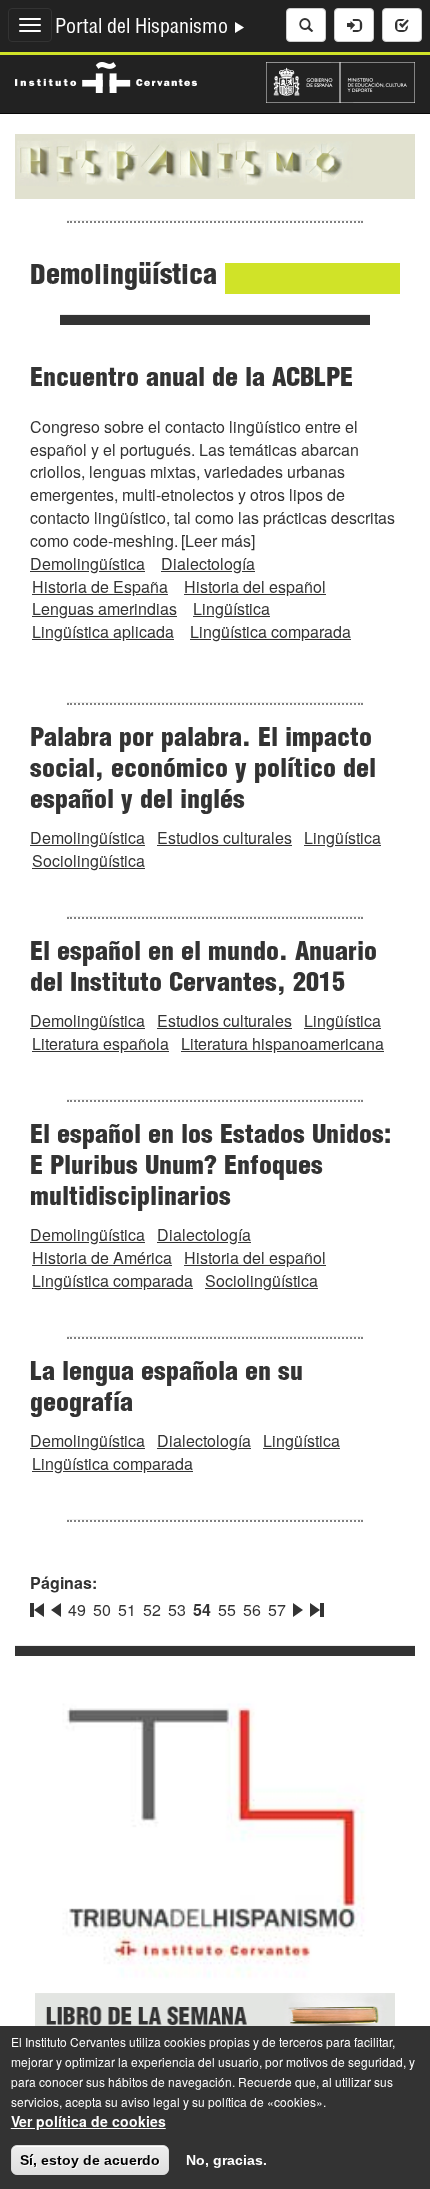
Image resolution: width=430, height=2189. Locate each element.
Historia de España (100, 586)
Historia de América (102, 1257)
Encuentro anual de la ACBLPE (191, 380)
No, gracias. (226, 2160)
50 (102, 1609)
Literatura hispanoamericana (282, 1043)
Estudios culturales (224, 837)
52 (152, 1609)
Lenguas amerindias (104, 608)
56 (252, 1609)
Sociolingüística (88, 860)
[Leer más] (218, 540)
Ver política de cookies (88, 2121)
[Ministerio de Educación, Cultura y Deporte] (340, 80)
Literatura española (100, 1043)
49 (77, 1609)
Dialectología (208, 563)
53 (177, 1609)
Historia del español (255, 586)
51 (127, 1609)
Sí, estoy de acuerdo (90, 2160)
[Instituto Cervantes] (106, 75)
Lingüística (231, 608)
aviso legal (150, 2101)
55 (227, 1609)
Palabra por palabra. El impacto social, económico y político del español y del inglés (203, 771)
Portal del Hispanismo (144, 29)
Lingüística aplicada (103, 631)
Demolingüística (87, 563)
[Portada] (215, 164)
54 (202, 1609)
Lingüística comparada (270, 631)
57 (277, 1609)
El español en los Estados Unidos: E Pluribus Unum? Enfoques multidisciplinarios (210, 1168)
